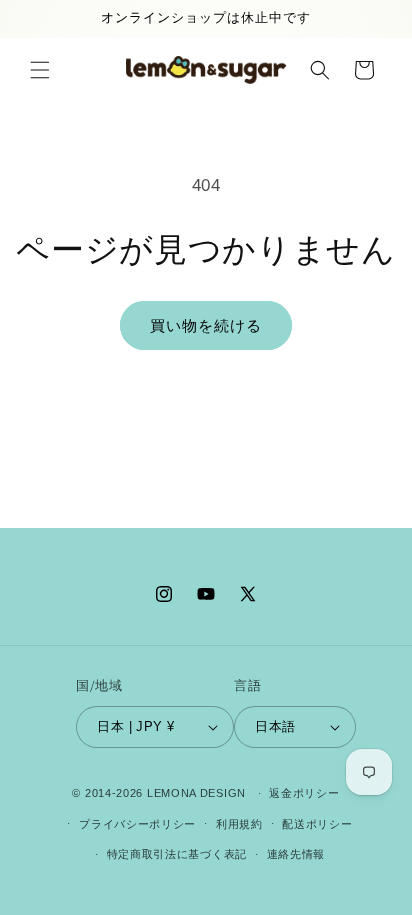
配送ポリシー (317, 824)
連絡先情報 (296, 854)
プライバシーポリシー (137, 824)
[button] (40, 70)
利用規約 (239, 824)
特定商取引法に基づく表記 (177, 854)
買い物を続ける (206, 325)
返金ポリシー (304, 793)
